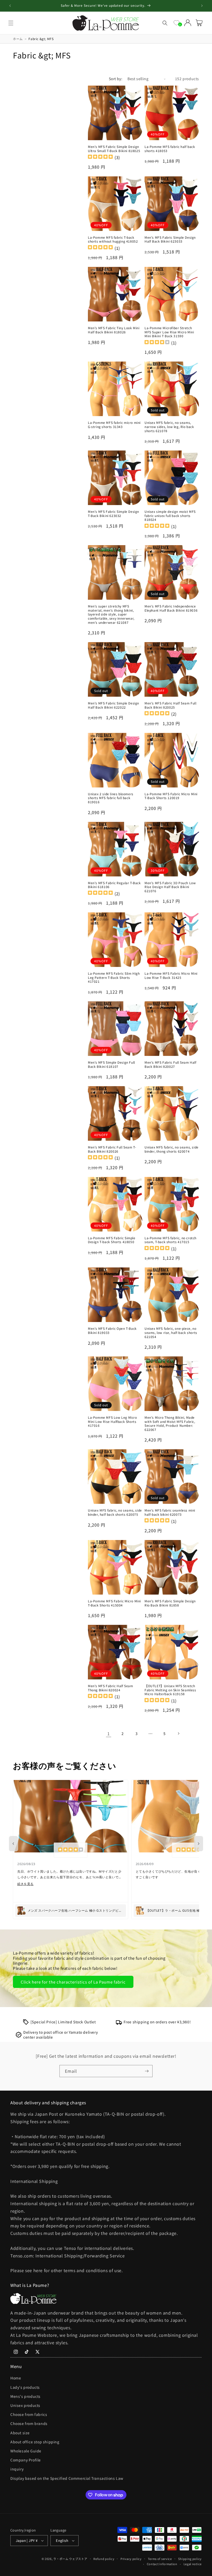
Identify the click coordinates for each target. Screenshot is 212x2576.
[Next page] (178, 1733)
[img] (100, 157)
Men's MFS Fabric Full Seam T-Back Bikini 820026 (112, 1149)
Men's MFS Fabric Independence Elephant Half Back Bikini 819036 (171, 608)
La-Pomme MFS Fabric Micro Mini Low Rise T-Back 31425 (171, 975)
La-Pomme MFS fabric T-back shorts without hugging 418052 (113, 239)
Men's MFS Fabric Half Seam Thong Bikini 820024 (111, 1688)
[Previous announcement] (10, 6)
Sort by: (116, 79)
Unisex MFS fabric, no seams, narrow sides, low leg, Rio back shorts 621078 (169, 427)
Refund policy (104, 2559)
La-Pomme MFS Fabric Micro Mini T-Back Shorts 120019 (171, 796)
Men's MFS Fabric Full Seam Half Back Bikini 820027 (171, 1064)
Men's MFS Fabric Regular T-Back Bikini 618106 (114, 885)
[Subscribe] (147, 2071)
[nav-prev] (13, 1844)
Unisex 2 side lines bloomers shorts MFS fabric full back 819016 (111, 798)
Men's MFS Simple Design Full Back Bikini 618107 (111, 1064)
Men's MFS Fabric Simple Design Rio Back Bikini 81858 (170, 1603)
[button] (11, 23)
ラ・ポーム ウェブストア (70, 2559)
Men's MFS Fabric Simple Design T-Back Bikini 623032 (113, 513)
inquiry (17, 2469)
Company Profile (26, 2460)
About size (20, 2433)
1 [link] (109, 1733)
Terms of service (160, 2559)
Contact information (162, 2564)
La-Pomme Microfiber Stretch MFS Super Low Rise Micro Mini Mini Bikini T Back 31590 (169, 332)
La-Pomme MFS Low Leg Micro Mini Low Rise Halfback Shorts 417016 (112, 1421)
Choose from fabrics (29, 2414)
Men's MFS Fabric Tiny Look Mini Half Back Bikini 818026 (114, 330)
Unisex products (25, 2405)
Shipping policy (190, 2559)
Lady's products (25, 2387)
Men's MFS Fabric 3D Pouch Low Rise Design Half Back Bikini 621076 (170, 887)
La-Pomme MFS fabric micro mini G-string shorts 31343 (114, 425)
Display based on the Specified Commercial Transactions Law (67, 2478)
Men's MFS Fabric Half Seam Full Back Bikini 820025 (171, 705)
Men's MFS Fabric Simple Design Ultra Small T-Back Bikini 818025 (114, 149)
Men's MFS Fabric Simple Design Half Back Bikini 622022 (113, 705)
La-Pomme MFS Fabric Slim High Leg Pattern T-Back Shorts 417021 (114, 977)
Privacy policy (131, 2559)
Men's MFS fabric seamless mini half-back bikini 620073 (170, 1512)
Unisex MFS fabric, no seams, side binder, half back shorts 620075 (115, 1512)
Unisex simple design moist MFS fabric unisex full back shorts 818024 (170, 516)
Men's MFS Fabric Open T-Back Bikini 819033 (112, 1330)
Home (16, 2378)
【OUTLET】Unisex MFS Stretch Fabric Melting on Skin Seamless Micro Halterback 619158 (170, 1690)
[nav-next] (199, 1844)
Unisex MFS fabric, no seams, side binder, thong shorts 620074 (172, 1149)
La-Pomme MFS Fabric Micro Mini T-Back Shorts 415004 (114, 1603)
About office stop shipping (35, 2442)
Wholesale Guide (26, 2451)
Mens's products (25, 2396)
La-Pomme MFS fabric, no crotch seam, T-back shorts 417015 (171, 1240)
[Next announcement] (202, 6)
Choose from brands (29, 2423)
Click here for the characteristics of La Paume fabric (73, 1982)
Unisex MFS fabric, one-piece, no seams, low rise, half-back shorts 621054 (171, 1332)
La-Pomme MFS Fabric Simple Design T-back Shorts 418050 (112, 1240)
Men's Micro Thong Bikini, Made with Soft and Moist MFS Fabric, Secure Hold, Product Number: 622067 (170, 1423)
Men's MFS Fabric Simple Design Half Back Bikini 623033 (170, 239)
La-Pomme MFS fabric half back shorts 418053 (170, 149)
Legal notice (193, 2564)
